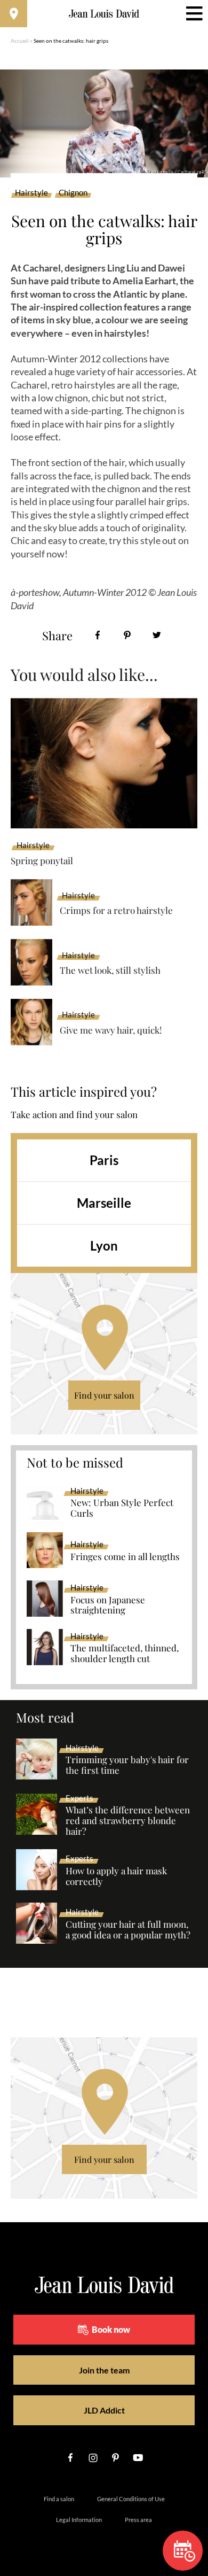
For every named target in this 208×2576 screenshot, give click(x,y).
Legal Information (79, 2520)
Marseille (104, 1203)
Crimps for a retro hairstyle (116, 910)
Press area (138, 2520)
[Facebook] (98, 635)
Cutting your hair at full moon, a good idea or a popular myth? (128, 1930)
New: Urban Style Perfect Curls (122, 1508)
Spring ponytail (42, 860)
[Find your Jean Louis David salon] (14, 14)
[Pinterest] (127, 635)
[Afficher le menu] (194, 14)
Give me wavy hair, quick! (111, 1030)
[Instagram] (93, 2458)
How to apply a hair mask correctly (116, 1876)
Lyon (104, 1246)
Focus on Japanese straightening (108, 1605)
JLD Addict (104, 2410)
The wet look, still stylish (110, 970)
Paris (104, 1160)
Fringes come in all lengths (125, 1557)
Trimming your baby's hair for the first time (127, 1765)
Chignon (73, 193)
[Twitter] (157, 635)
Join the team (104, 2370)
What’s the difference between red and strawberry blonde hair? (128, 1821)
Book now (111, 2329)
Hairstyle (31, 193)
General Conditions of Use (131, 2499)
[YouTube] (138, 2458)
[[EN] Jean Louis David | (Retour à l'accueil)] (104, 14)
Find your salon (104, 1395)
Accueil (20, 41)
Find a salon (59, 2499)
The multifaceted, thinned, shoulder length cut (125, 1654)
